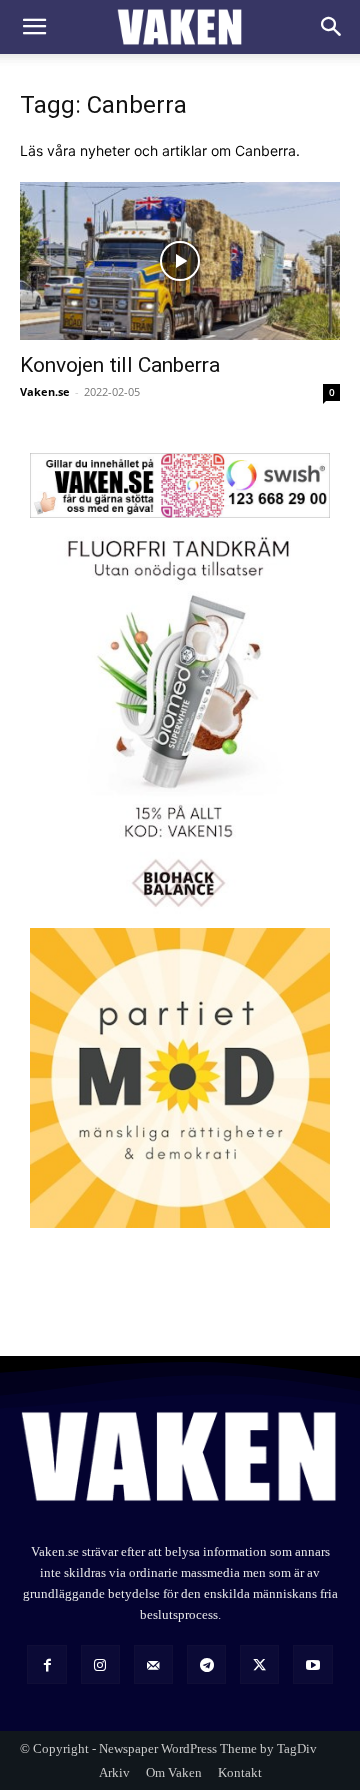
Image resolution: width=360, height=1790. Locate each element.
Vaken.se (45, 391)
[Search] (332, 27)
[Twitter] (259, 1664)
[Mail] (153, 1664)
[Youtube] (312, 1664)
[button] (34, 27)
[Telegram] (206, 1664)
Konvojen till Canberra (120, 365)
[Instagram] (100, 1664)
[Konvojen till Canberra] (180, 261)
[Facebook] (46, 1664)
